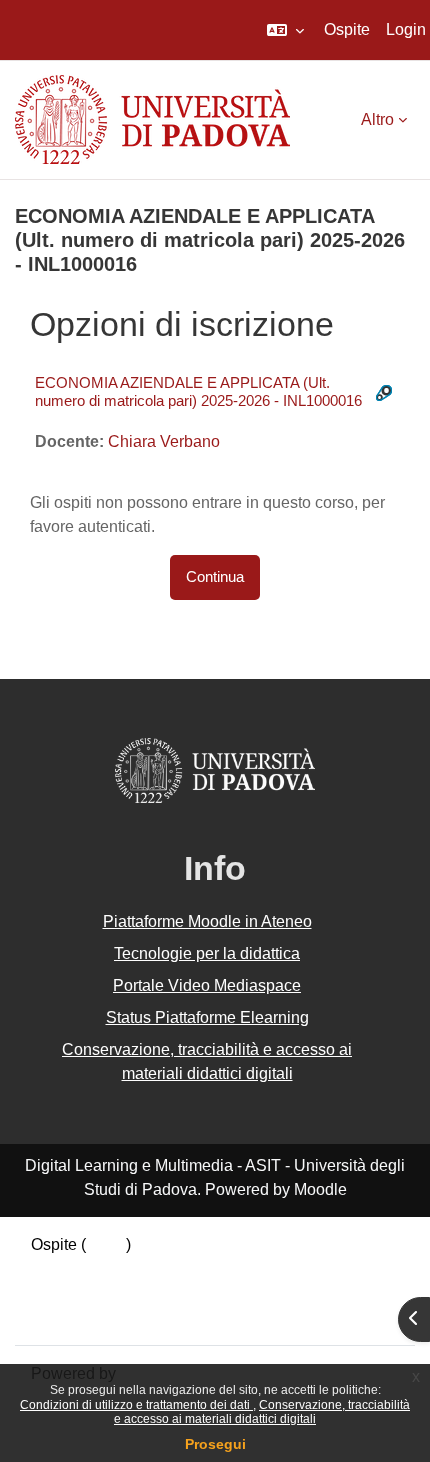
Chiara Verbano (164, 441)
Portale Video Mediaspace (207, 985)
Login (406, 29)
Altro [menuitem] (377, 119)
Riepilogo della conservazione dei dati (167, 1268)
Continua (215, 577)
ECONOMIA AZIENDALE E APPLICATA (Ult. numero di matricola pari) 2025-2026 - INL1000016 (198, 391)
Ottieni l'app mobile (99, 1316)
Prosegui (215, 1444)
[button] (285, 30)
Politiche (62, 1292)
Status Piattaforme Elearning (207, 1017)
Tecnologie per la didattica (207, 953)
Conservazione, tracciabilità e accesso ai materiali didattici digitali (262, 1412)
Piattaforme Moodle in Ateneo (207, 921)
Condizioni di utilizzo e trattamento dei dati (136, 1405)
